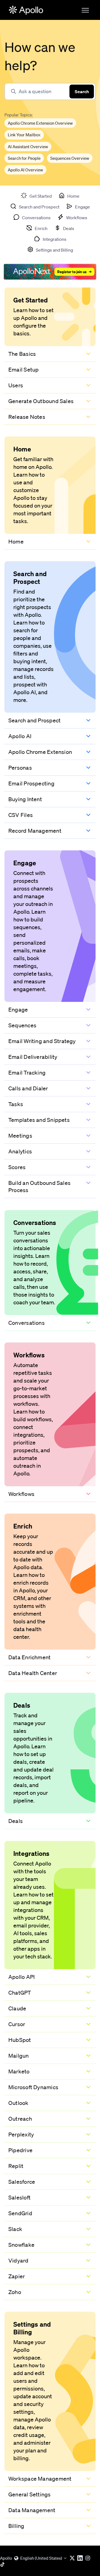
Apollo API (22, 1977)
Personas (20, 768)
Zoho (15, 2292)
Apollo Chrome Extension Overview (40, 123)
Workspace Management (40, 2479)
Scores (17, 1167)
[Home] (26, 10)
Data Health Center (33, 1673)
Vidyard (18, 2261)
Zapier (17, 2276)
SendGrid (20, 2213)
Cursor (17, 2024)
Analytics (20, 1151)
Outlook (18, 2103)
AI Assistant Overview (28, 147)
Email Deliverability (33, 1057)
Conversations (27, 1323)
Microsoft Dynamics (33, 2087)
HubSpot (20, 2040)
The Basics (22, 354)
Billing (16, 2526)
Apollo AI (20, 736)
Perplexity (21, 2135)
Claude (17, 2008)
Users (16, 385)
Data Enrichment (29, 1657)
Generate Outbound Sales (41, 401)
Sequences (22, 1025)
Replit (16, 2166)
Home (16, 542)
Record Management (35, 831)
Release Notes (27, 417)
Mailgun (19, 2056)
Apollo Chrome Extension (40, 752)
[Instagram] (89, 2558)
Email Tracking (27, 1073)
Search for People (24, 158)
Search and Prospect (34, 720)
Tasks (16, 1104)
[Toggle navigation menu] (85, 10)
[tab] (36, 195)
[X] (73, 2558)
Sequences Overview (70, 158)
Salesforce (22, 2182)
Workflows (21, 1494)
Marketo (19, 2071)
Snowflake (21, 2245)
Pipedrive (20, 2150)
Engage (18, 1010)
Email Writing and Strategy (42, 1041)
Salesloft (19, 2198)
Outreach (20, 2119)
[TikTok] (4, 2564)
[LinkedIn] (81, 2558)
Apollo (6, 2558)
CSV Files (21, 815)
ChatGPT (20, 1993)
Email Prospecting (31, 783)
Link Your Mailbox (24, 135)
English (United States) (41, 2558)
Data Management (32, 2510)
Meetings (20, 1136)
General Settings (30, 2494)
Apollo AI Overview (25, 170)
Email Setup (23, 370)
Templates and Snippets (39, 1120)
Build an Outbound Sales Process (39, 1187)
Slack (15, 2229)
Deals (16, 1821)
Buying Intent (25, 799)
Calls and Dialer (28, 1088)
